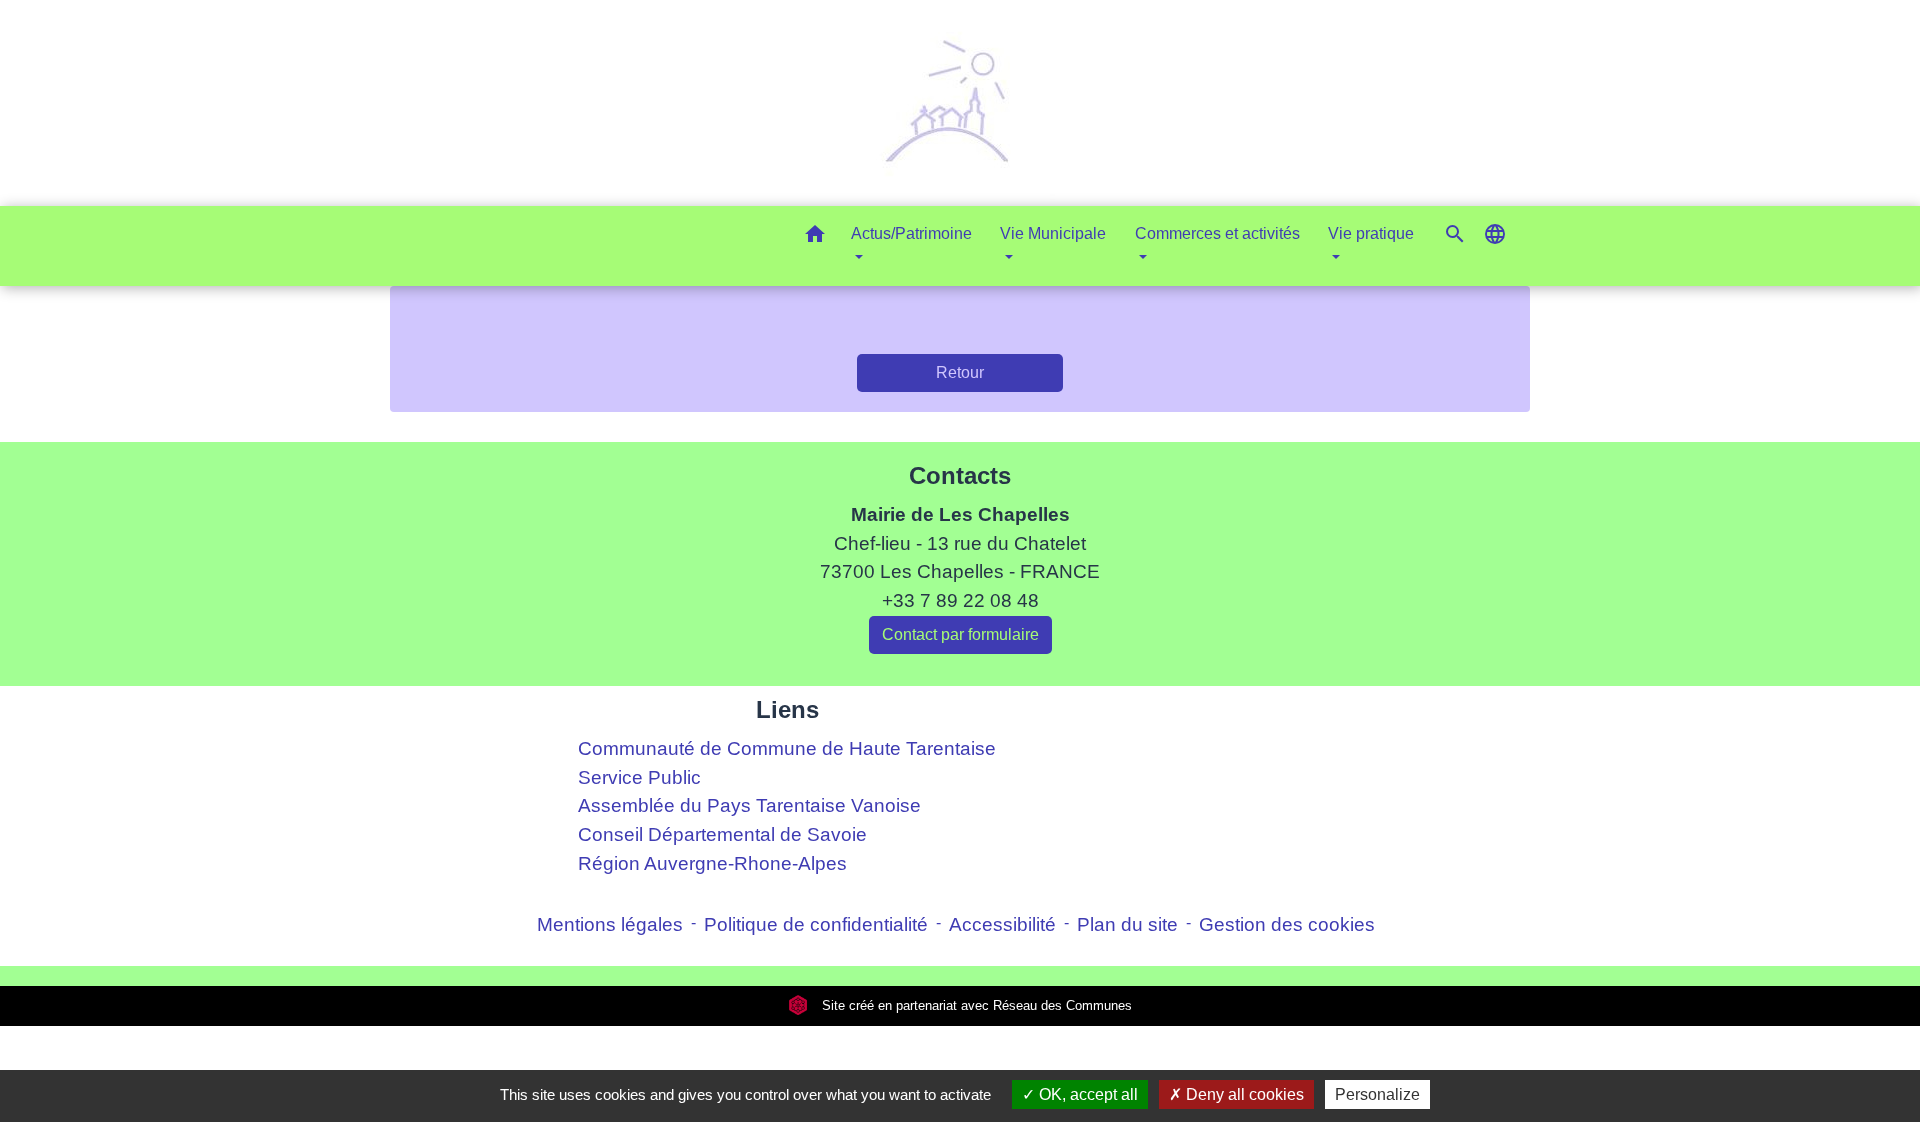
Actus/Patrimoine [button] (911, 233)
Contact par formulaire (960, 634)
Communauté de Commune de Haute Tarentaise (787, 748)
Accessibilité (1002, 924)
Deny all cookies (1243, 1094)
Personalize (1377, 1094)
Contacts (960, 475)
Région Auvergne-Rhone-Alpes (712, 863)
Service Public (639, 777)
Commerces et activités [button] (1217, 233)
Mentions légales (610, 924)
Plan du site (1127, 924)
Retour (960, 372)
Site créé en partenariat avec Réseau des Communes (975, 1005)
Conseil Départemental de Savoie (722, 834)
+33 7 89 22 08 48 (960, 600)
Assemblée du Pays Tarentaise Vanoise (749, 805)
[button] (815, 237)
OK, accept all (1086, 1094)
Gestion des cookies (1287, 924)
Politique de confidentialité (816, 924)
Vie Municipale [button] (1053, 233)
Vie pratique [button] (1371, 233)
